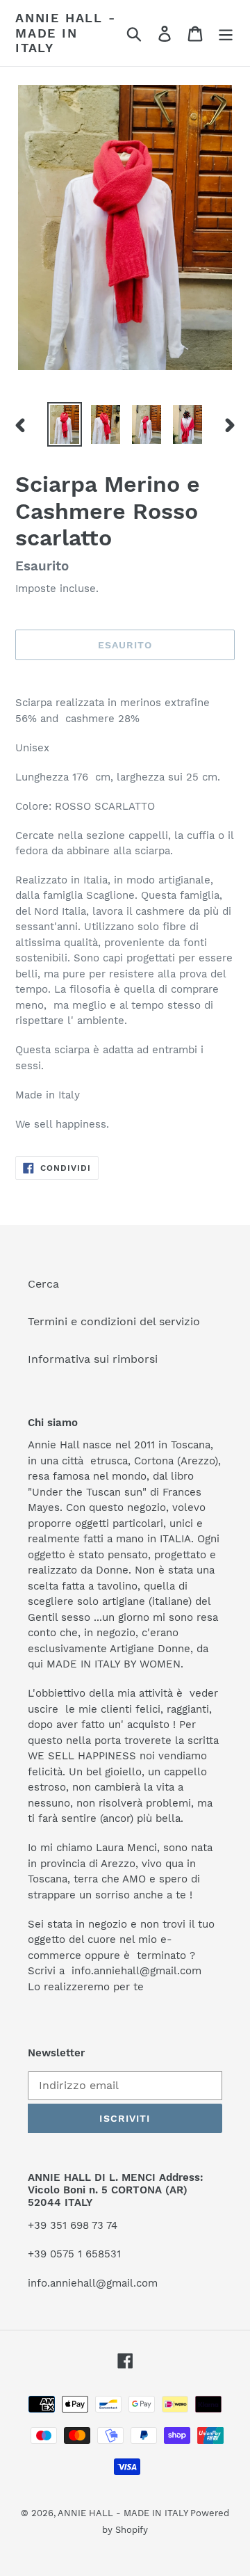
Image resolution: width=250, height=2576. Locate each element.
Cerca (43, 1284)
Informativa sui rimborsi (93, 1359)
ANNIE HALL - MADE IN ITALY (66, 33)
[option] (64, 424)
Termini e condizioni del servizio (114, 1321)
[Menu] (226, 33)
